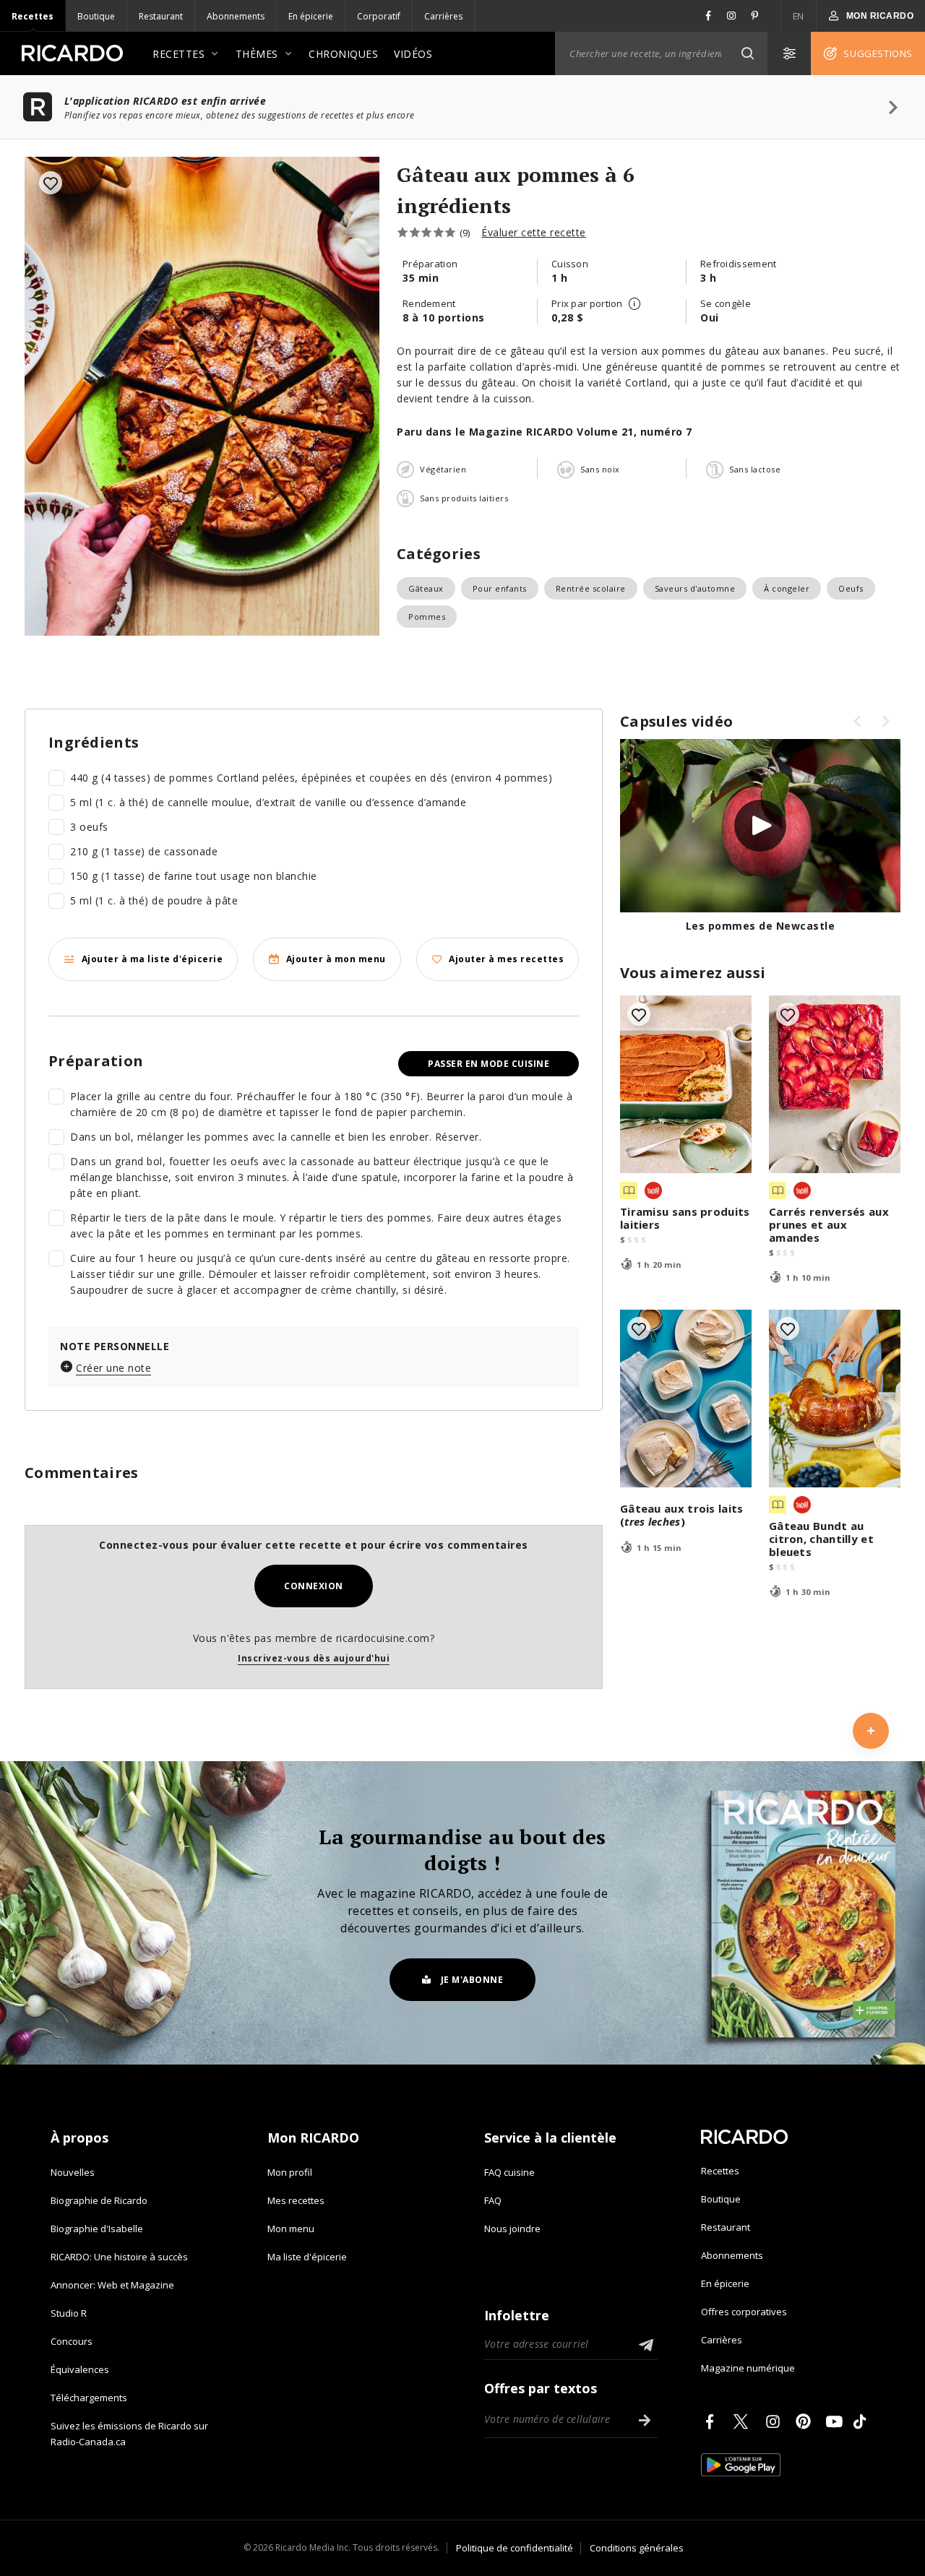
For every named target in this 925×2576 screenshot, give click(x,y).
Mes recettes (296, 2200)
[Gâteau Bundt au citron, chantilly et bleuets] (835, 1399)
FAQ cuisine (509, 2172)
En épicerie (311, 16)
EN (799, 16)
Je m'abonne (472, 1980)
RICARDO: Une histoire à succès (119, 2257)
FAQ (493, 2200)
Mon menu (291, 2229)
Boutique (96, 16)
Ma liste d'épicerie (307, 2257)
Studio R (69, 2313)
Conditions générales (637, 2548)
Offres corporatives (744, 2312)
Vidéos (413, 54)
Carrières (443, 16)
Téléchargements (89, 2398)
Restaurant (161, 16)
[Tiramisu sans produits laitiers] (686, 1084)
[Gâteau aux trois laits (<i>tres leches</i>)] (686, 1399)
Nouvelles (73, 2172)
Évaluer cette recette (534, 232)
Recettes (33, 16)
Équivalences (80, 2369)
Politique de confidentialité (515, 2548)
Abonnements (236, 16)
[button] (747, 53)
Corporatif (379, 16)
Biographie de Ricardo (99, 2200)
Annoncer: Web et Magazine (112, 2285)
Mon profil (290, 2172)
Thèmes (257, 54)
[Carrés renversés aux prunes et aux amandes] (835, 1084)
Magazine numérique (748, 2368)
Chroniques (343, 54)
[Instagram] (775, 2421)
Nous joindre (512, 2229)
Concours (72, 2341)
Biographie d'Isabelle (97, 2229)
